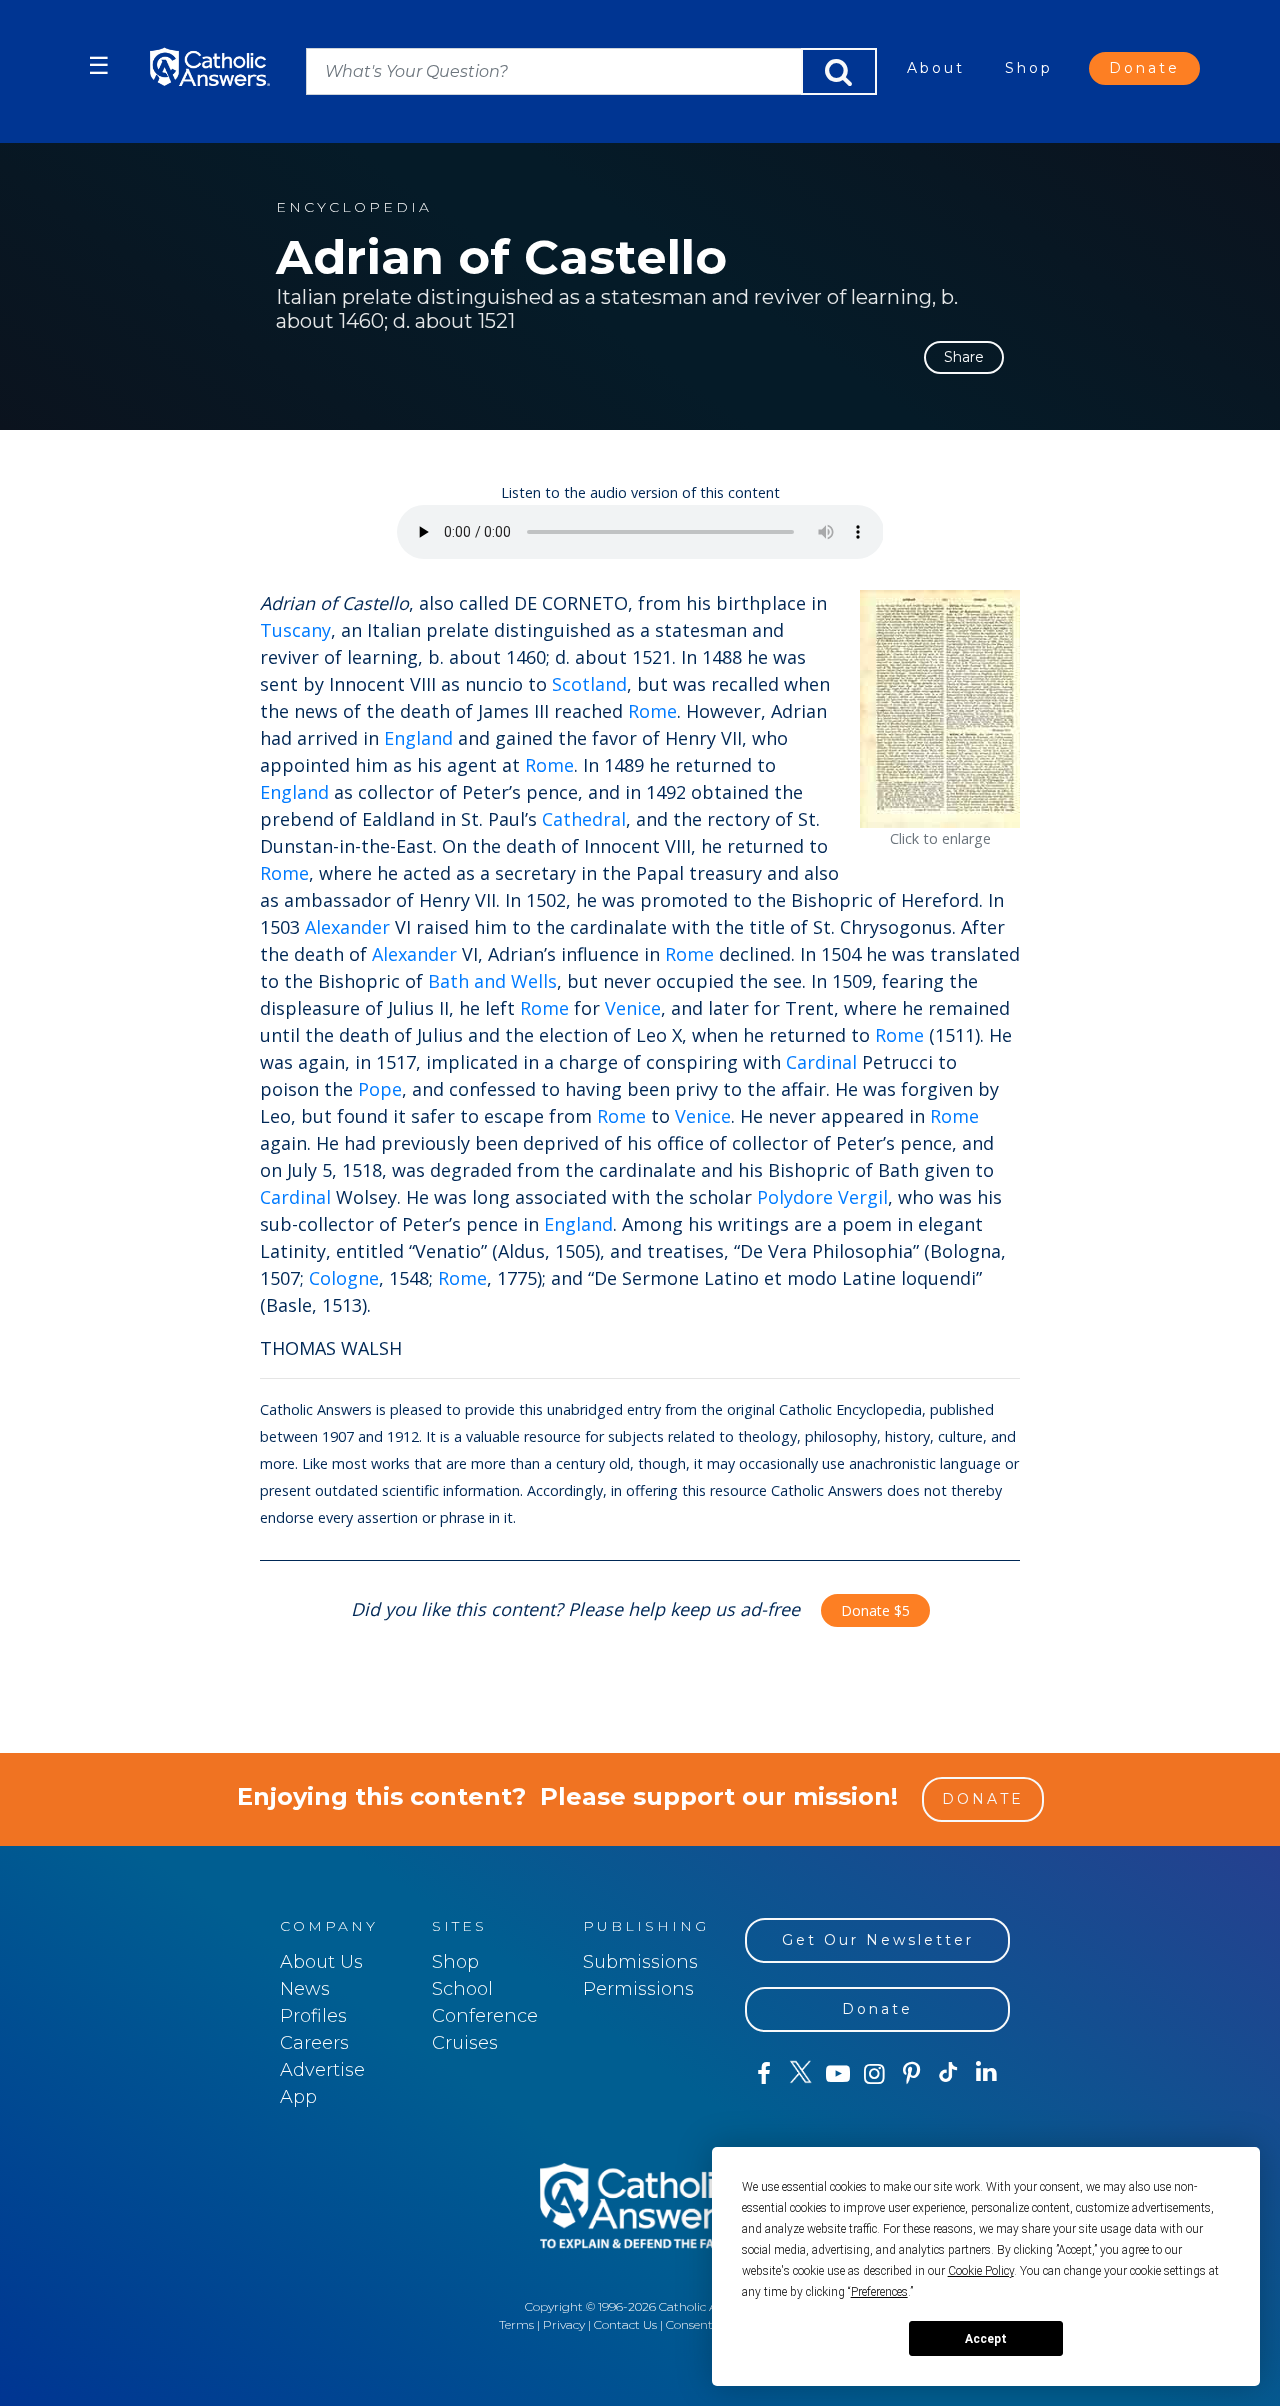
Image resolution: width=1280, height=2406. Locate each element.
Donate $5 (875, 1610)
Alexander (347, 927)
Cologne (344, 1278)
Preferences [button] (879, 2292)
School (462, 1989)
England (418, 738)
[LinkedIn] (986, 2073)
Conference (485, 2016)
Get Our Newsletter (878, 1940)
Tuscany (295, 630)
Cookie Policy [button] (981, 2271)
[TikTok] (948, 2074)
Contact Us (625, 2324)
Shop (1029, 68)
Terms (516, 2324)
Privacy (564, 2324)
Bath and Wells (492, 981)
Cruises (465, 2043)
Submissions (640, 1962)
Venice (633, 1008)
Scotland (589, 684)
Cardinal (821, 1062)
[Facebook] (763, 2074)
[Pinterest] (911, 2074)
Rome (652, 711)
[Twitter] (800, 2074)
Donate (1144, 68)
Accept (986, 2339)
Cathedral (584, 819)
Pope (380, 1089)
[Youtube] (837, 2074)
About (936, 68)
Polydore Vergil (822, 1197)
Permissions (638, 1989)
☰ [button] (99, 65)
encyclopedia (354, 207)
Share (964, 357)
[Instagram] (874, 2074)
